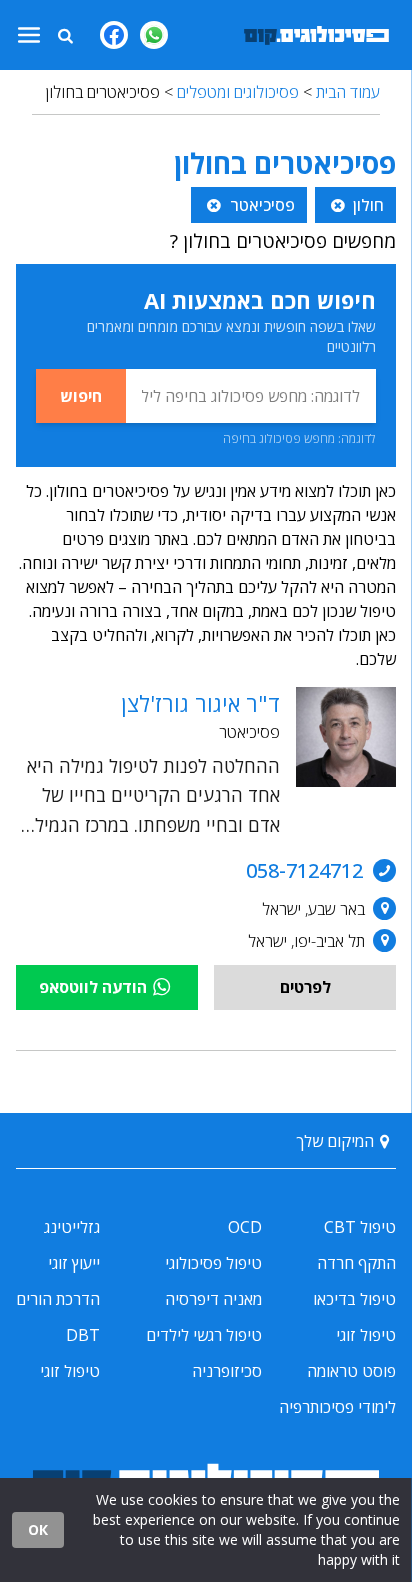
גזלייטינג (72, 1227)
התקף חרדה (356, 1263)
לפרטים (305, 987)
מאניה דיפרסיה (213, 1299)
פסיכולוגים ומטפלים (238, 92)
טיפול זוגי (366, 1335)
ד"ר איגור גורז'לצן (200, 703)
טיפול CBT (360, 1227)
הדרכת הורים (58, 1299)
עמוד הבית (348, 92)
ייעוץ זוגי (74, 1263)
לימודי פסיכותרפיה (337, 1407)
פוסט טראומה (351, 1371)
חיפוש (81, 396)
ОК (38, 1529)
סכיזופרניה (227, 1371)
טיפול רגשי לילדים (204, 1335)
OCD (245, 1227)
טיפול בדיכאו (354, 1299)
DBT (83, 1335)
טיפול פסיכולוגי (213, 1263)
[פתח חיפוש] (65, 35)
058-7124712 (304, 870)
